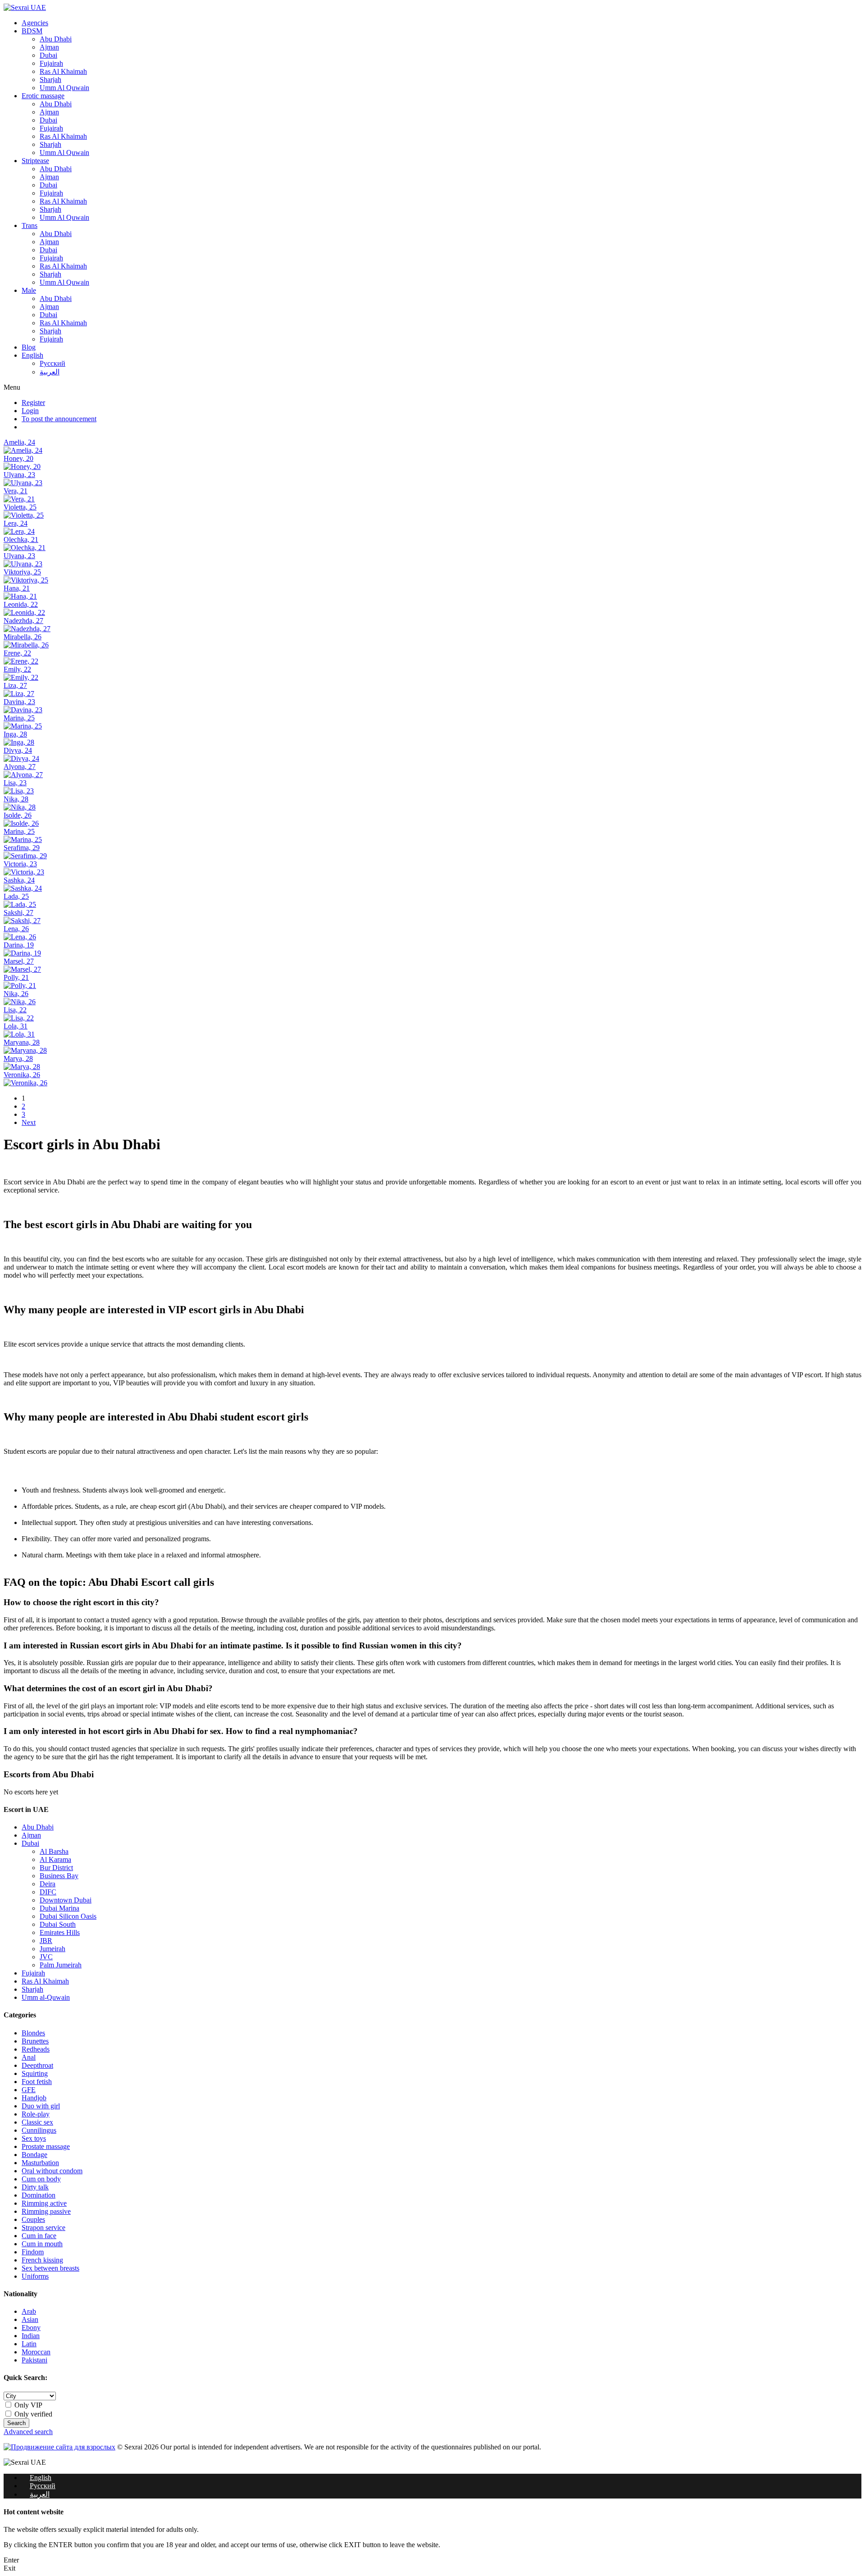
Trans (30, 225)
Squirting (35, 2073)
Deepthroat (37, 2065)
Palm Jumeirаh (61, 1965)
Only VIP (27, 2405)
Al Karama (55, 1859)
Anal (29, 2057)
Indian (31, 2336)
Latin (29, 2344)
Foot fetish (37, 2082)
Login (30, 411)
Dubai (48, 55)
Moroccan (36, 2352)
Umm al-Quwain (46, 1997)
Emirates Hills (60, 1932)
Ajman (49, 47)
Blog (29, 347)
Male (29, 290)
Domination (39, 2195)
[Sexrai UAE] (25, 7)
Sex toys (34, 2138)
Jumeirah (52, 1949)
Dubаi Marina (59, 1908)
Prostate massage (46, 2146)
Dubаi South (58, 1924)
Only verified (32, 2414)
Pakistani (34, 2360)
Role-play (36, 2114)
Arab (29, 2311)
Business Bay (59, 1876)
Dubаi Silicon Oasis (68, 1916)
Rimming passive (46, 2211)
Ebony (31, 2328)
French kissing (42, 2260)
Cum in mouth (42, 2244)
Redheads (36, 2049)
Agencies (35, 23)
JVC (46, 1957)
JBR (46, 1941)
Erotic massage (43, 96)
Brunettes (35, 2041)
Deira (48, 1884)
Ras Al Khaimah (63, 71)
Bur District (56, 1868)
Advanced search (28, 2432)
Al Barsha (54, 1851)
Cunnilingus (39, 2130)
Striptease (35, 161)
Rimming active (44, 2203)
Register (33, 403)
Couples (33, 2219)
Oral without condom (52, 2171)
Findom (33, 2252)
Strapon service (43, 2228)
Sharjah (50, 80)
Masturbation (40, 2163)
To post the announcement (59, 419)
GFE (29, 2090)
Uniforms (35, 2276)
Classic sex (37, 2122)
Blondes (33, 2033)
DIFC (48, 1892)
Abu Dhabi (56, 39)
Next (29, 1122)
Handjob (34, 2098)
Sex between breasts (50, 2268)
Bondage (34, 2155)
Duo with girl (41, 2106)
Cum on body (41, 2179)
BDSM (32, 31)
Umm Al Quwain (64, 88)
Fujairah (51, 63)
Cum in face (39, 2236)
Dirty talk (35, 2187)
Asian (30, 2319)
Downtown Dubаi (66, 1900)
